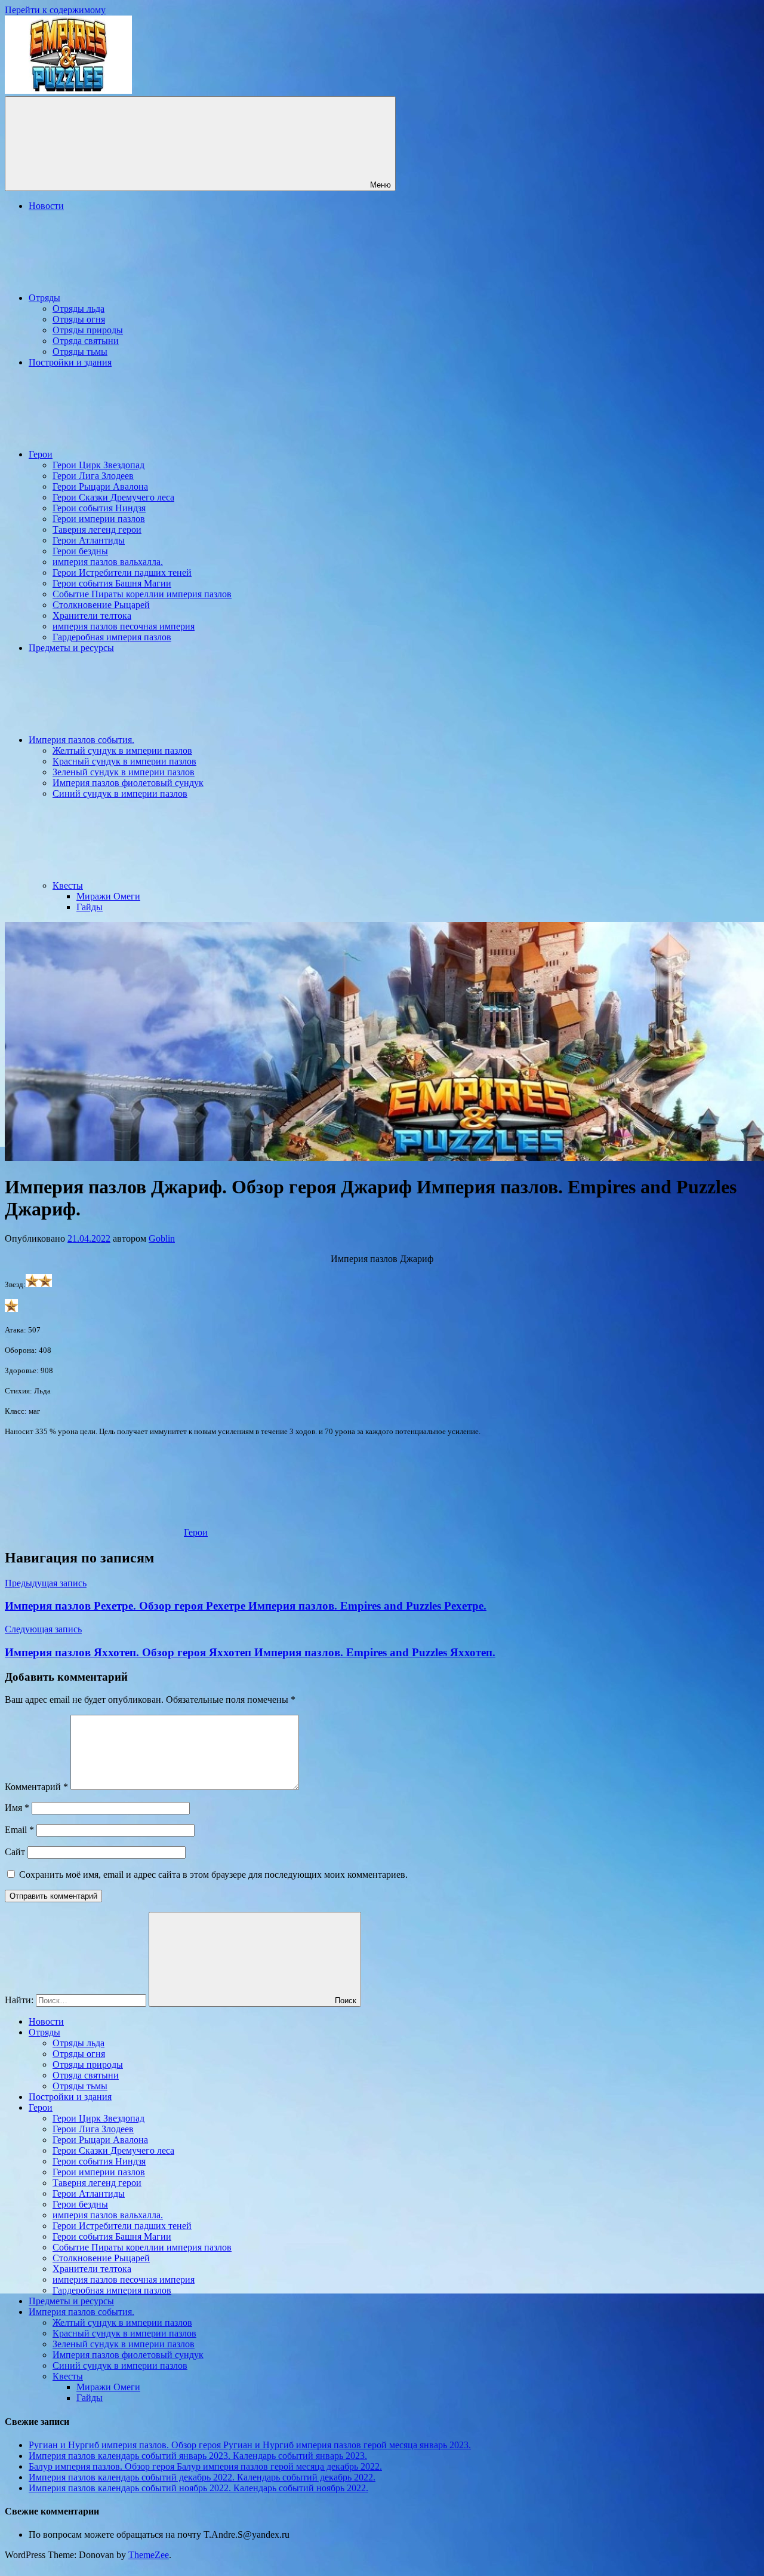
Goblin (162, 1238)
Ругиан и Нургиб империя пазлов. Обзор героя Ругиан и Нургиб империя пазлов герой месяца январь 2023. (250, 2445)
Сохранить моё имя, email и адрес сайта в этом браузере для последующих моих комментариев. (213, 1875)
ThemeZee (149, 2555)
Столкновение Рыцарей (101, 605)
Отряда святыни (86, 341)
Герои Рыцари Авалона (100, 486)
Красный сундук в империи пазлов (124, 761)
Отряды (44, 298)
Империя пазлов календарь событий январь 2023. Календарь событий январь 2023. (198, 2456)
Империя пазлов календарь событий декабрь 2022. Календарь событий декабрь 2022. (202, 2477)
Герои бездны (80, 551)
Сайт (15, 1852)
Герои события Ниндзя (99, 508)
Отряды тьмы (80, 351)
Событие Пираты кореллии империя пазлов (142, 594)
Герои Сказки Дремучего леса (113, 497)
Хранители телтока (92, 615)
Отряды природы (88, 330)
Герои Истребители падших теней (122, 572)
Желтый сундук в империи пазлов (122, 750)
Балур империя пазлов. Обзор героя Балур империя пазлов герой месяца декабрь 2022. (205, 2466)
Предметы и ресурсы (71, 648)
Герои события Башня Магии (112, 583)
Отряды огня (79, 319)
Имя (17, 1808)
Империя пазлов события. (81, 740)
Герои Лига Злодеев (93, 476)
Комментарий (36, 1787)
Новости (46, 206)
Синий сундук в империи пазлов (120, 793)
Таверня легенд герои (97, 529)
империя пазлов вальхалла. (108, 562)
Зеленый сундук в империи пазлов (124, 772)
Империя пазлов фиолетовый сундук (128, 783)
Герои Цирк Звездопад (98, 465)
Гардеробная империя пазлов (112, 637)
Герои (41, 454)
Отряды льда (78, 308)
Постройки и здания (70, 362)
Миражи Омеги (108, 896)
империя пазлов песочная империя (124, 626)
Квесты (68, 885)
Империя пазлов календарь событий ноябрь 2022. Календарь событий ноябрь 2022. (198, 2488)
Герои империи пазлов (99, 519)
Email (19, 1830)
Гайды (90, 907)
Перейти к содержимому (55, 10)
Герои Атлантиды (89, 540)
